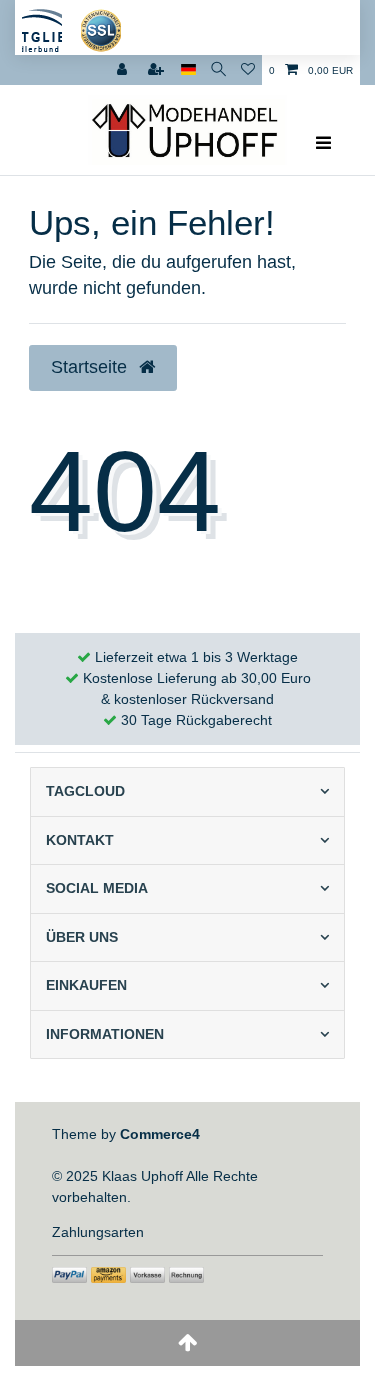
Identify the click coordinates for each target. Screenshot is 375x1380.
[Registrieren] (158, 70)
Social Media (97, 888)
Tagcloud (85, 791)
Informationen (105, 1034)
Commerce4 (160, 1134)
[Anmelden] (124, 70)
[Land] (188, 70)
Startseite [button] (91, 367)
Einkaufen (86, 985)
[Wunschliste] (248, 70)
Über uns (82, 937)
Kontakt (80, 840)
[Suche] (218, 70)
